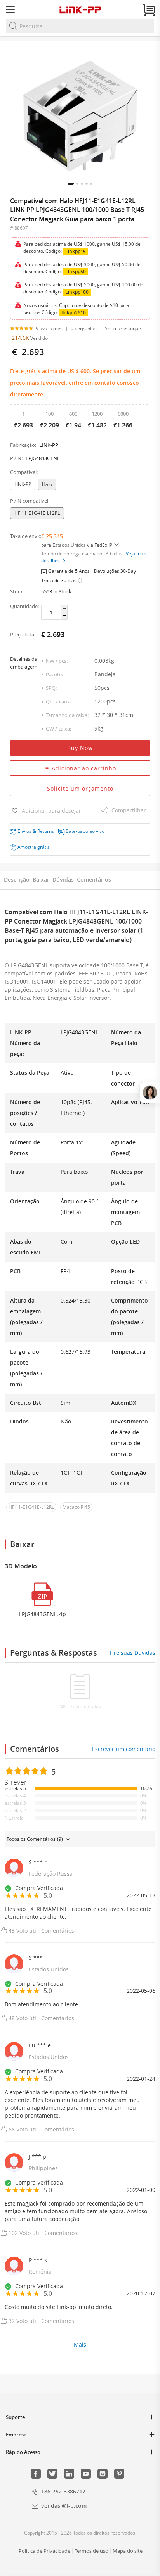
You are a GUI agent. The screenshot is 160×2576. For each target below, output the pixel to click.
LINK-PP (23, 484)
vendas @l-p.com (64, 2506)
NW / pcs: (57, 661)
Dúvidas (63, 880)
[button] (71, 184)
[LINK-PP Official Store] (80, 10)
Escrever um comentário (124, 1749)
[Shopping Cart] (149, 10)
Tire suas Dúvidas (132, 1653)
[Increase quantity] (64, 609)
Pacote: (54, 674)
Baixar (41, 880)
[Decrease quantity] (64, 616)
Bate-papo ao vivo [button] (85, 831)
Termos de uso (91, 2551)
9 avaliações (49, 328)
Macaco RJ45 (76, 1507)
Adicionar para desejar (51, 811)
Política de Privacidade (44, 2551)
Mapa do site (128, 2551)
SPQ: (51, 688)
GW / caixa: (58, 729)
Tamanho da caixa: (67, 715)
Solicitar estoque (123, 328)
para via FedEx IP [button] (77, 545)
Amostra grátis (34, 847)
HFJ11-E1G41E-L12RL (37, 513)
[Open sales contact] (150, 1092)
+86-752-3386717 (63, 2491)
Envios (24, 831)
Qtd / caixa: (59, 701)
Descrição (17, 880)
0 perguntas (84, 328)
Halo (47, 484)
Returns (46, 831)
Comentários (94, 880)
